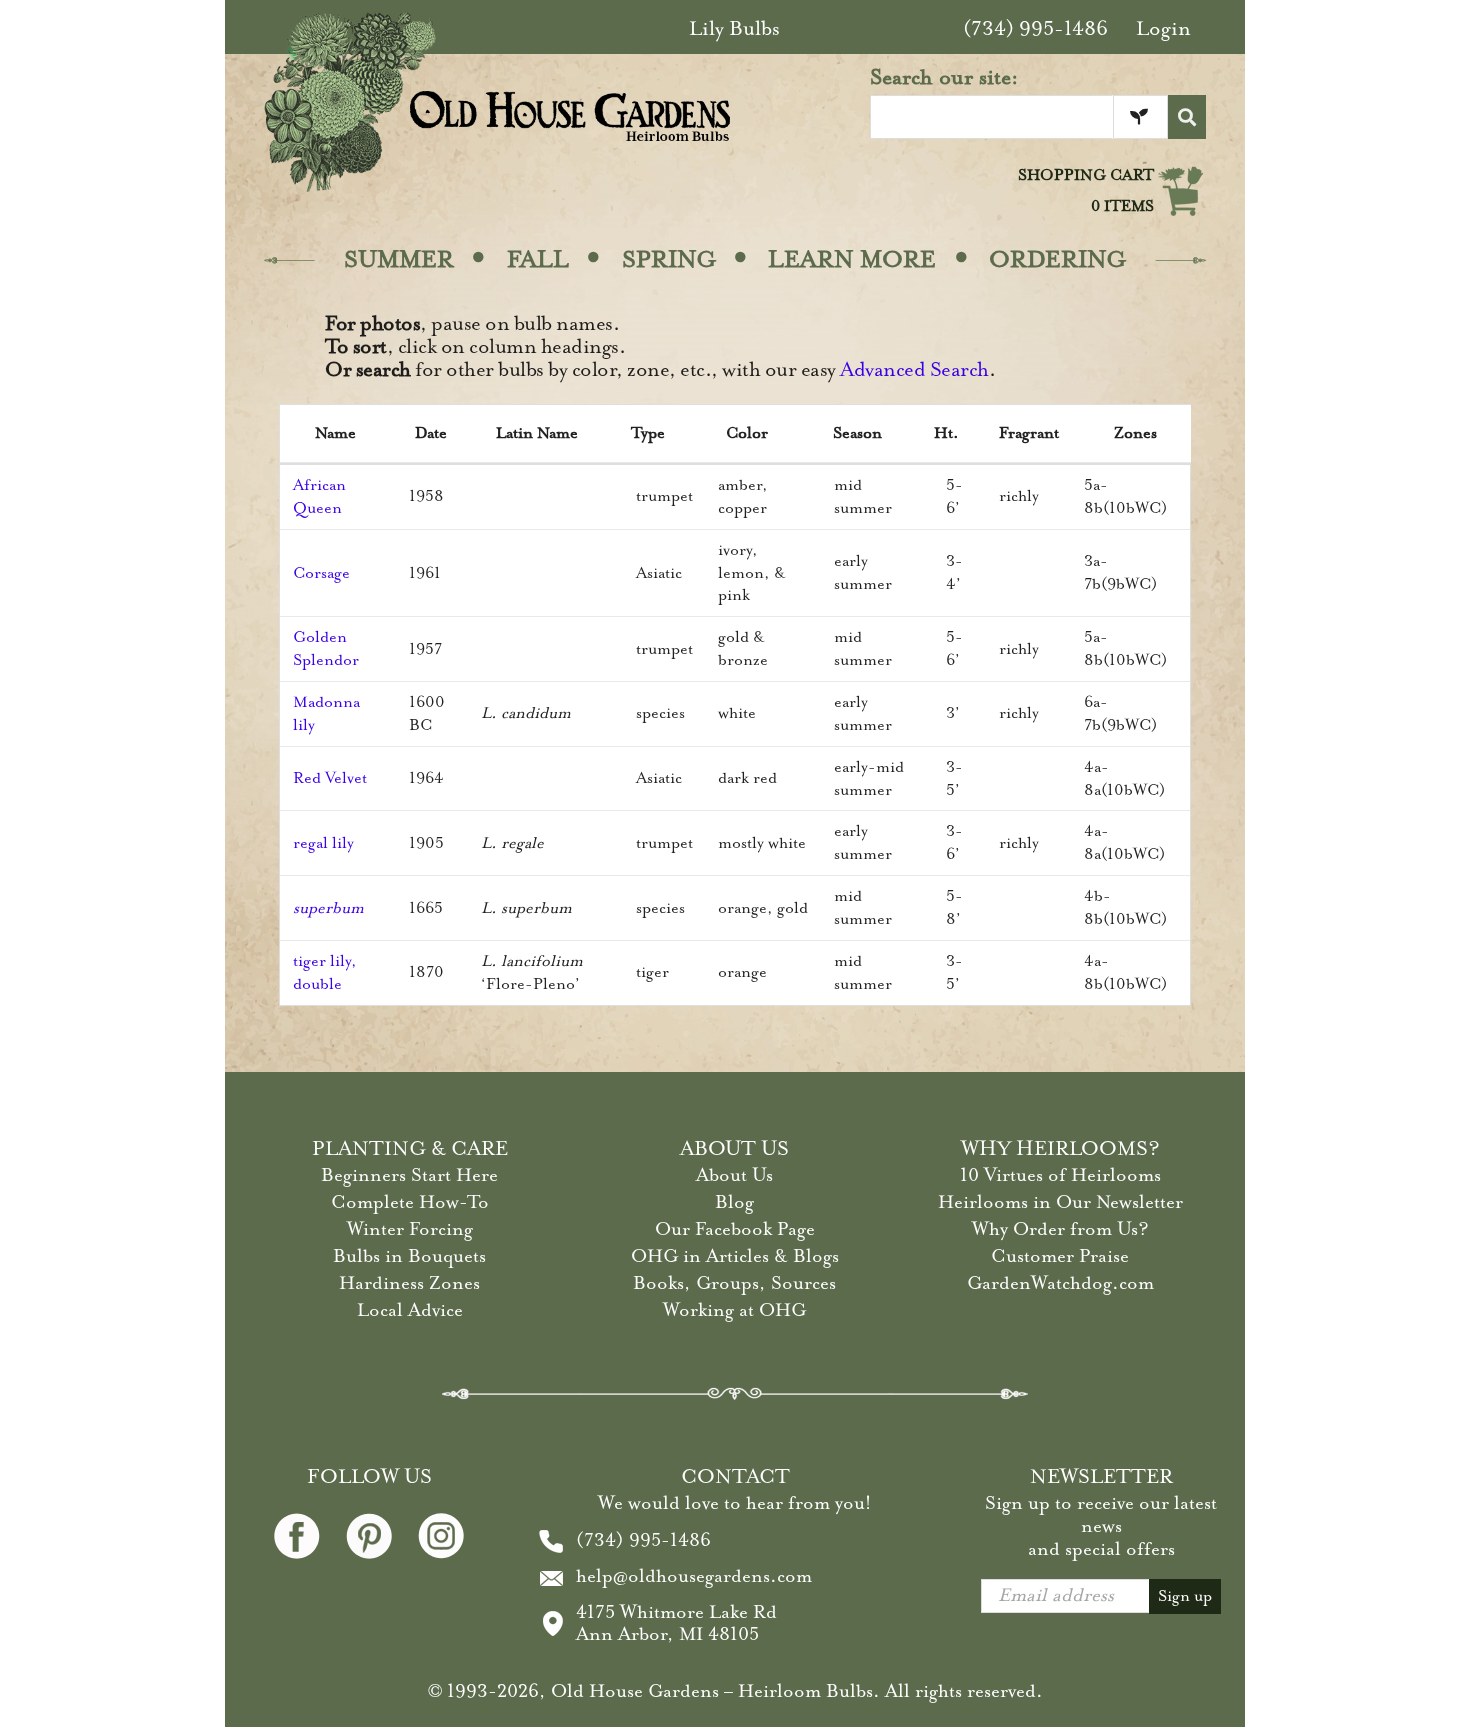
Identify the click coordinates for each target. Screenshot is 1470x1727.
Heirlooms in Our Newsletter (1060, 1202)
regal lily (323, 843)
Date (431, 433)
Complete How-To (410, 1202)
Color (747, 433)
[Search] (1187, 117)
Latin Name (537, 433)
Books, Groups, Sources (734, 1283)
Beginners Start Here (409, 1175)
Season (857, 433)
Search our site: (944, 77)
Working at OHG (734, 1310)
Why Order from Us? (1060, 1229)
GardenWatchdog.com (1060, 1283)
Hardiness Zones (409, 1283)
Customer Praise (1060, 1256)
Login (1163, 28)
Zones (1135, 433)
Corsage (321, 573)
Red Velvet (330, 778)
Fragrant (1029, 433)
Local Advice (410, 1310)
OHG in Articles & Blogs (735, 1256)
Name (335, 433)
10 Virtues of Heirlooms (1060, 1175)
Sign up (1185, 1596)
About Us (734, 1175)
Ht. (946, 433)
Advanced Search (914, 369)
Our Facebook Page (735, 1229)
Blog (734, 1202)
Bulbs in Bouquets (409, 1256)
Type (648, 433)
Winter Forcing (410, 1229)
